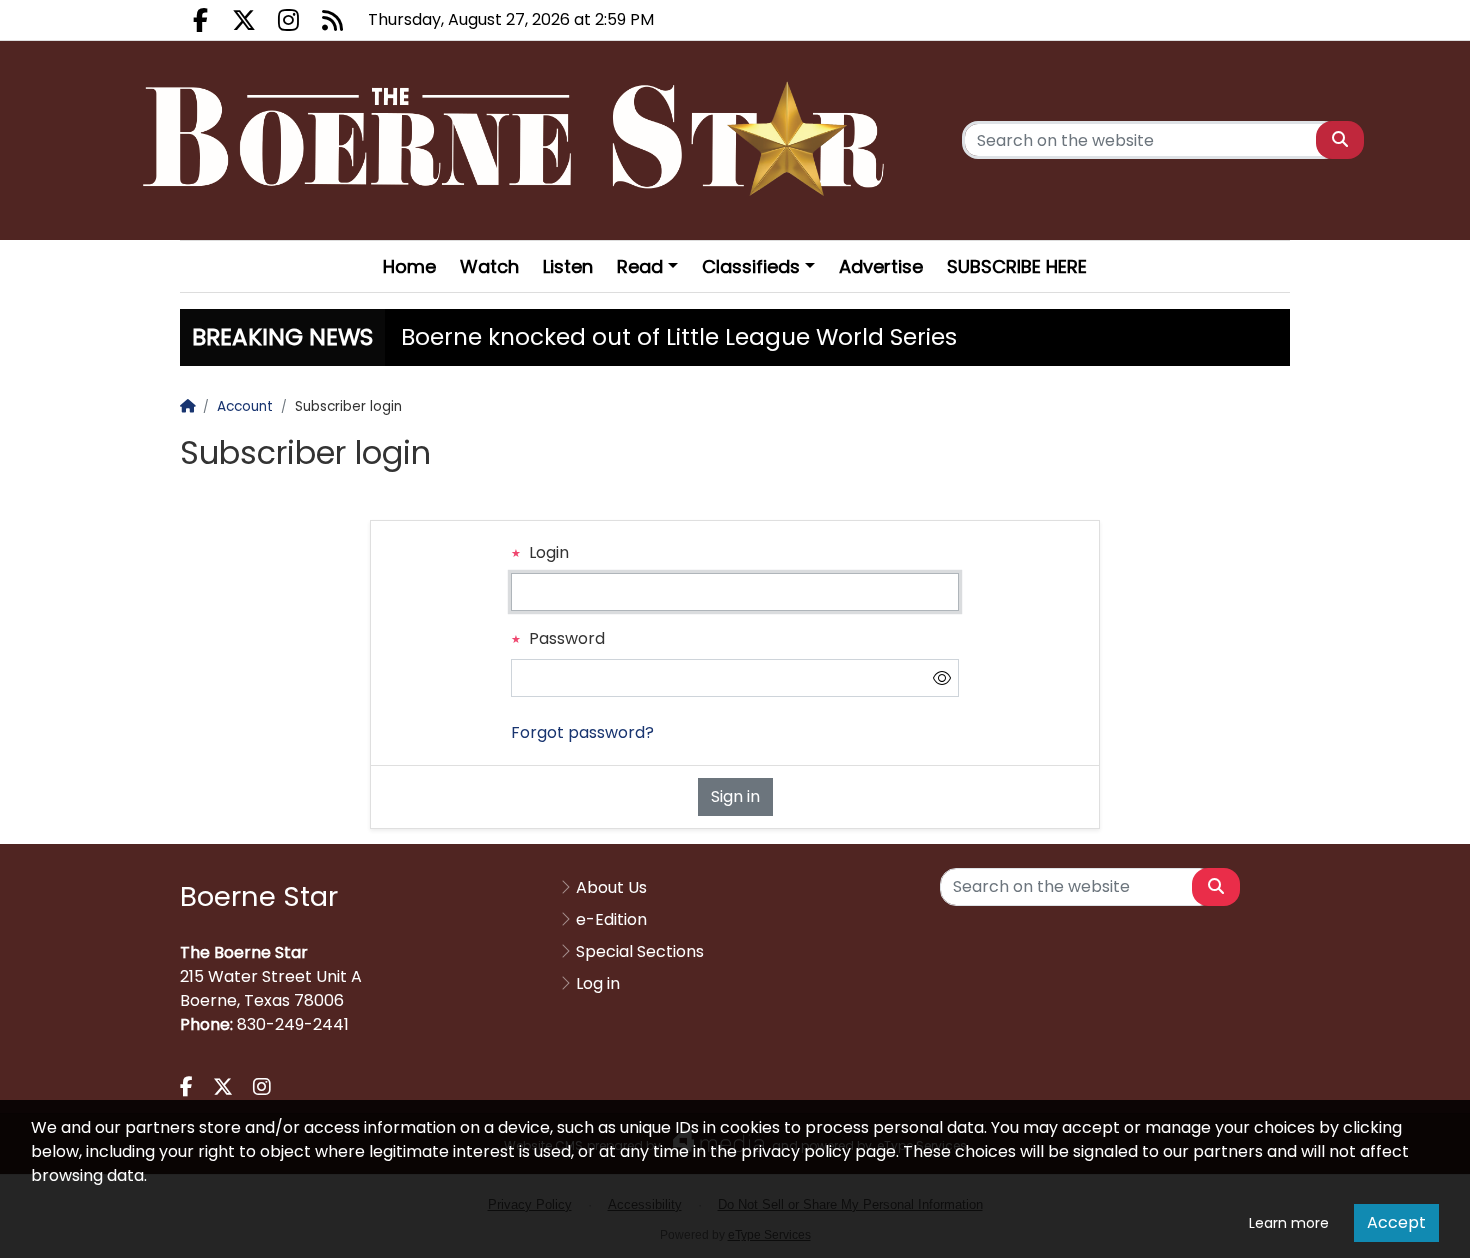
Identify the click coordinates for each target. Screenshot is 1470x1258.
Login (547, 552)
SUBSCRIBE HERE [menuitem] (1017, 266)
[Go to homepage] (519, 140)
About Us (611, 887)
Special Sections (640, 951)
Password (565, 638)
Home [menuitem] (409, 266)
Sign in (735, 796)
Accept (1396, 1222)
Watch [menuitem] (489, 266)
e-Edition (611, 919)
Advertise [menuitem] (881, 266)
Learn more (1289, 1223)
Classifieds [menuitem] (751, 266)
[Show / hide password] (942, 678)
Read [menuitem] (640, 266)
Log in (598, 983)
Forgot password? (582, 732)
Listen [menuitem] (568, 266)
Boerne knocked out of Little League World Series (679, 337)
